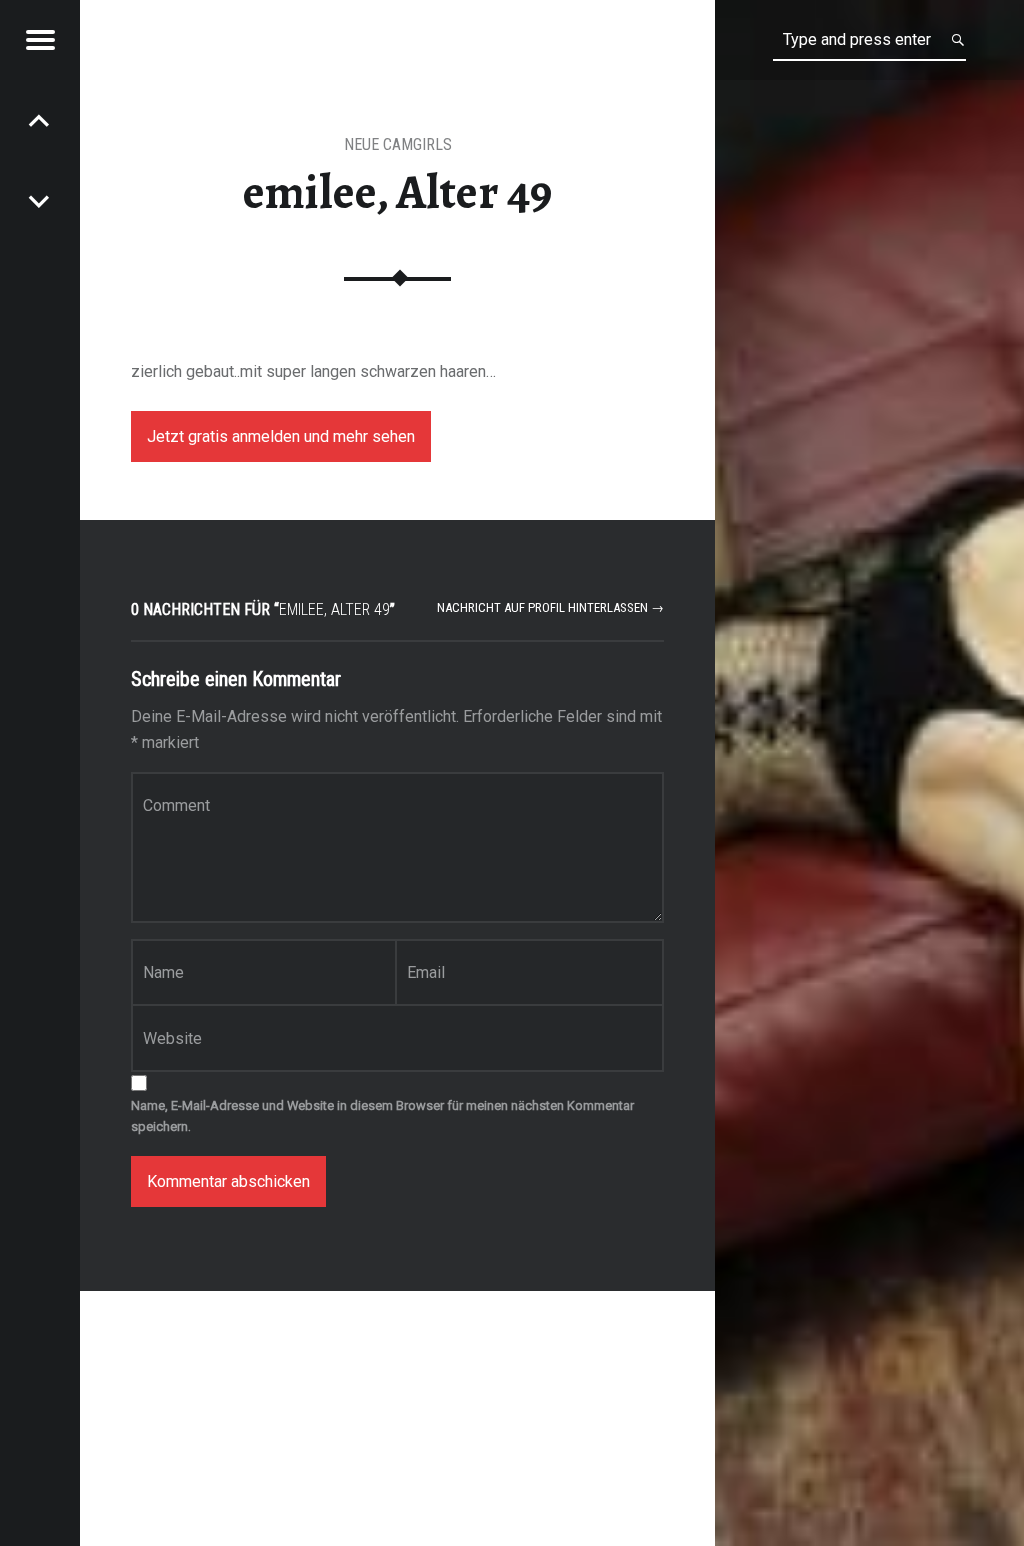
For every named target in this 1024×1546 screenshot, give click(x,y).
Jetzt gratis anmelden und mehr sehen (281, 436)
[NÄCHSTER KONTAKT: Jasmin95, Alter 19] (40, 120)
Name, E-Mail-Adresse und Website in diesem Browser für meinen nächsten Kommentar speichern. (382, 1116)
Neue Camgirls (398, 144)
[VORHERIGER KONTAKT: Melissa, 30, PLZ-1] (40, 200)
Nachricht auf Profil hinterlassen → (550, 607)
